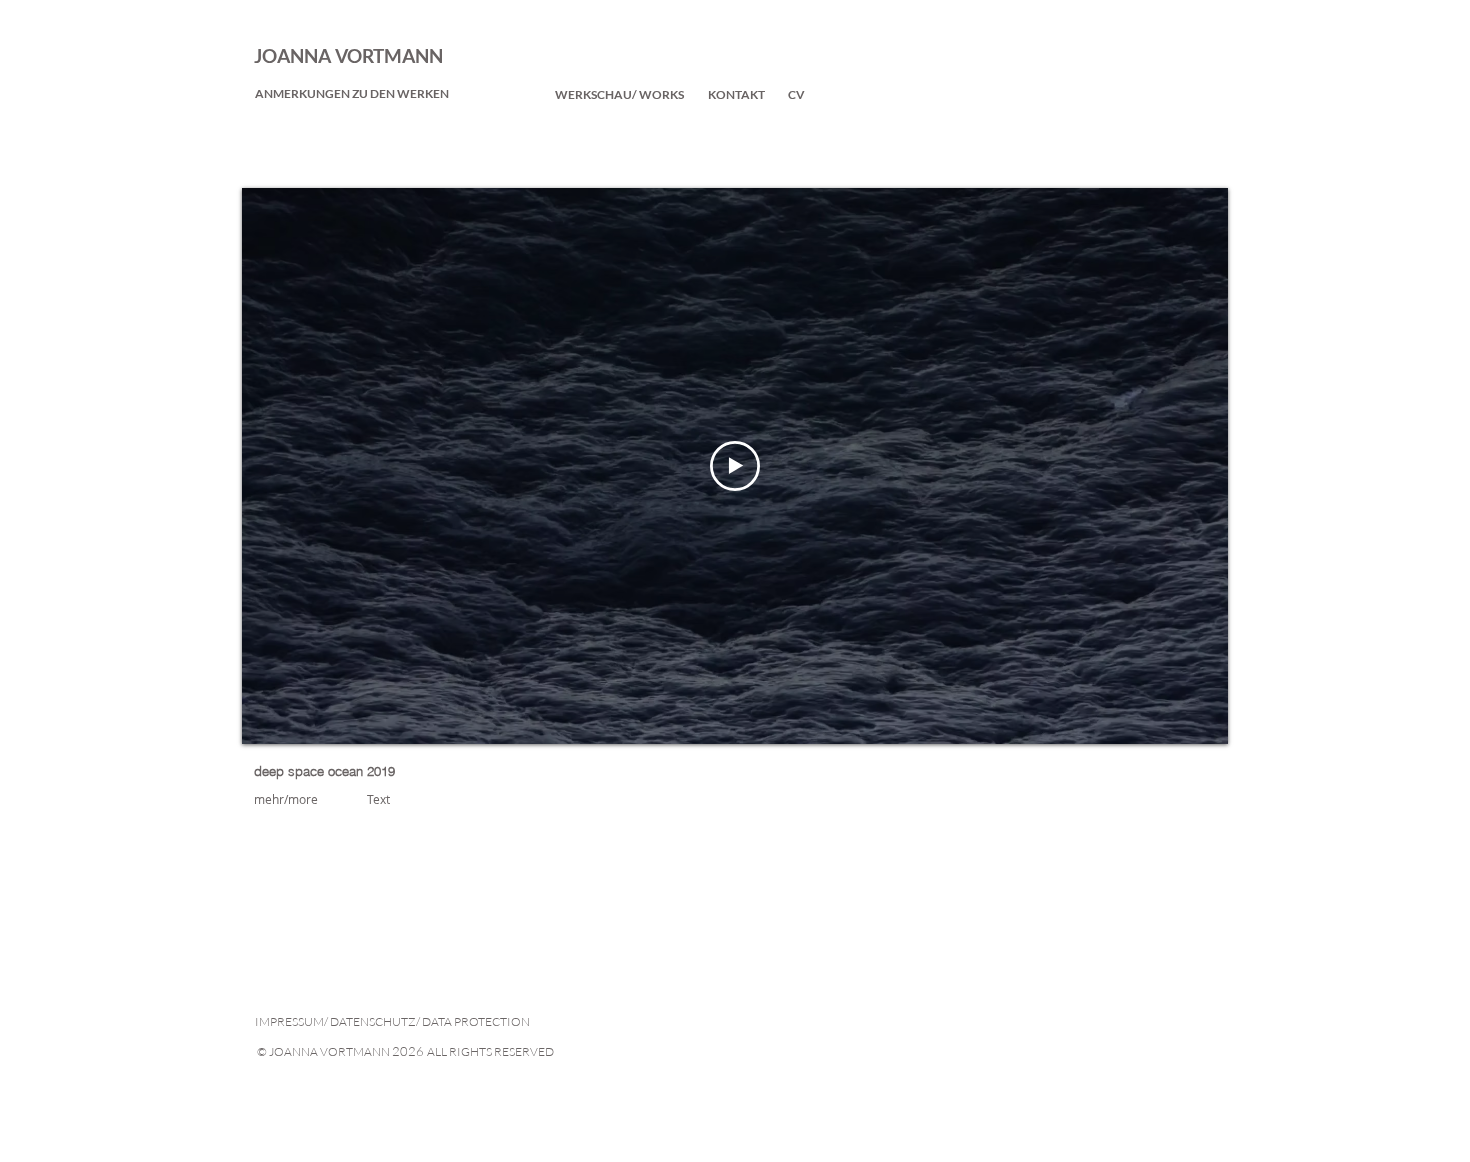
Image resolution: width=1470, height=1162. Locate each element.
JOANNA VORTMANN (348, 55)
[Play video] (735, 466)
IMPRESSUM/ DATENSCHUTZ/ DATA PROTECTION (392, 1021)
